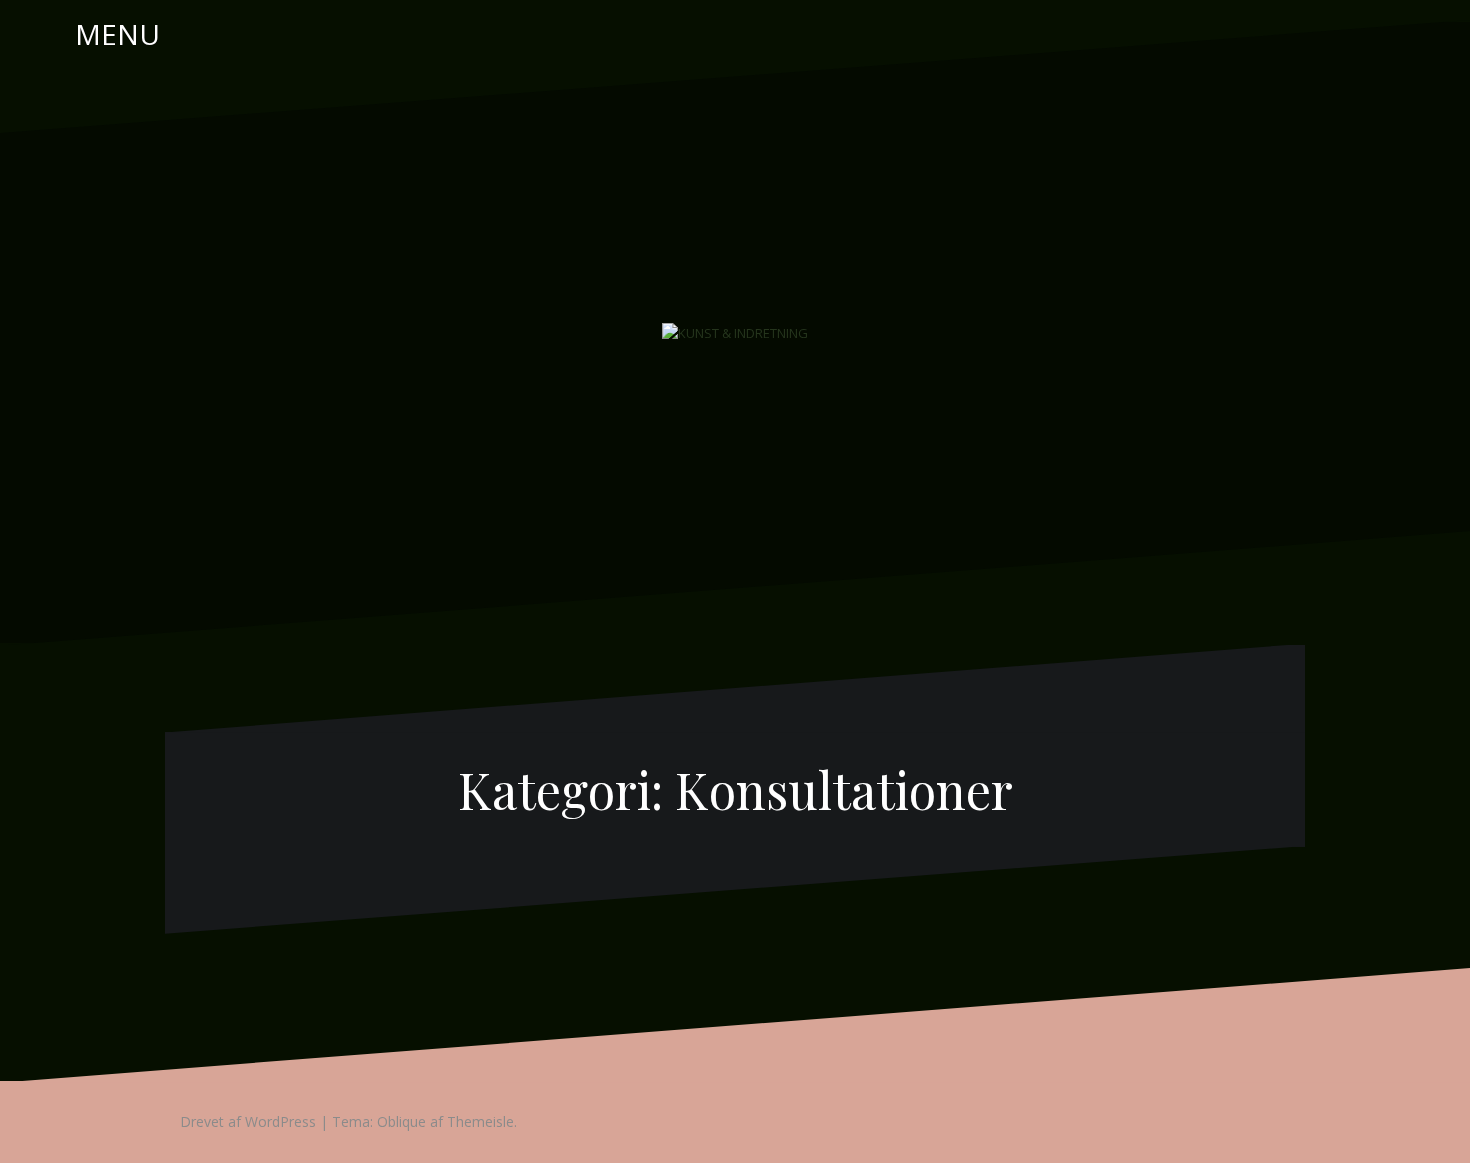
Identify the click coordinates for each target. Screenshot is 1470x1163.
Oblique (401, 1121)
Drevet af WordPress (248, 1121)
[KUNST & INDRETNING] (735, 332)
